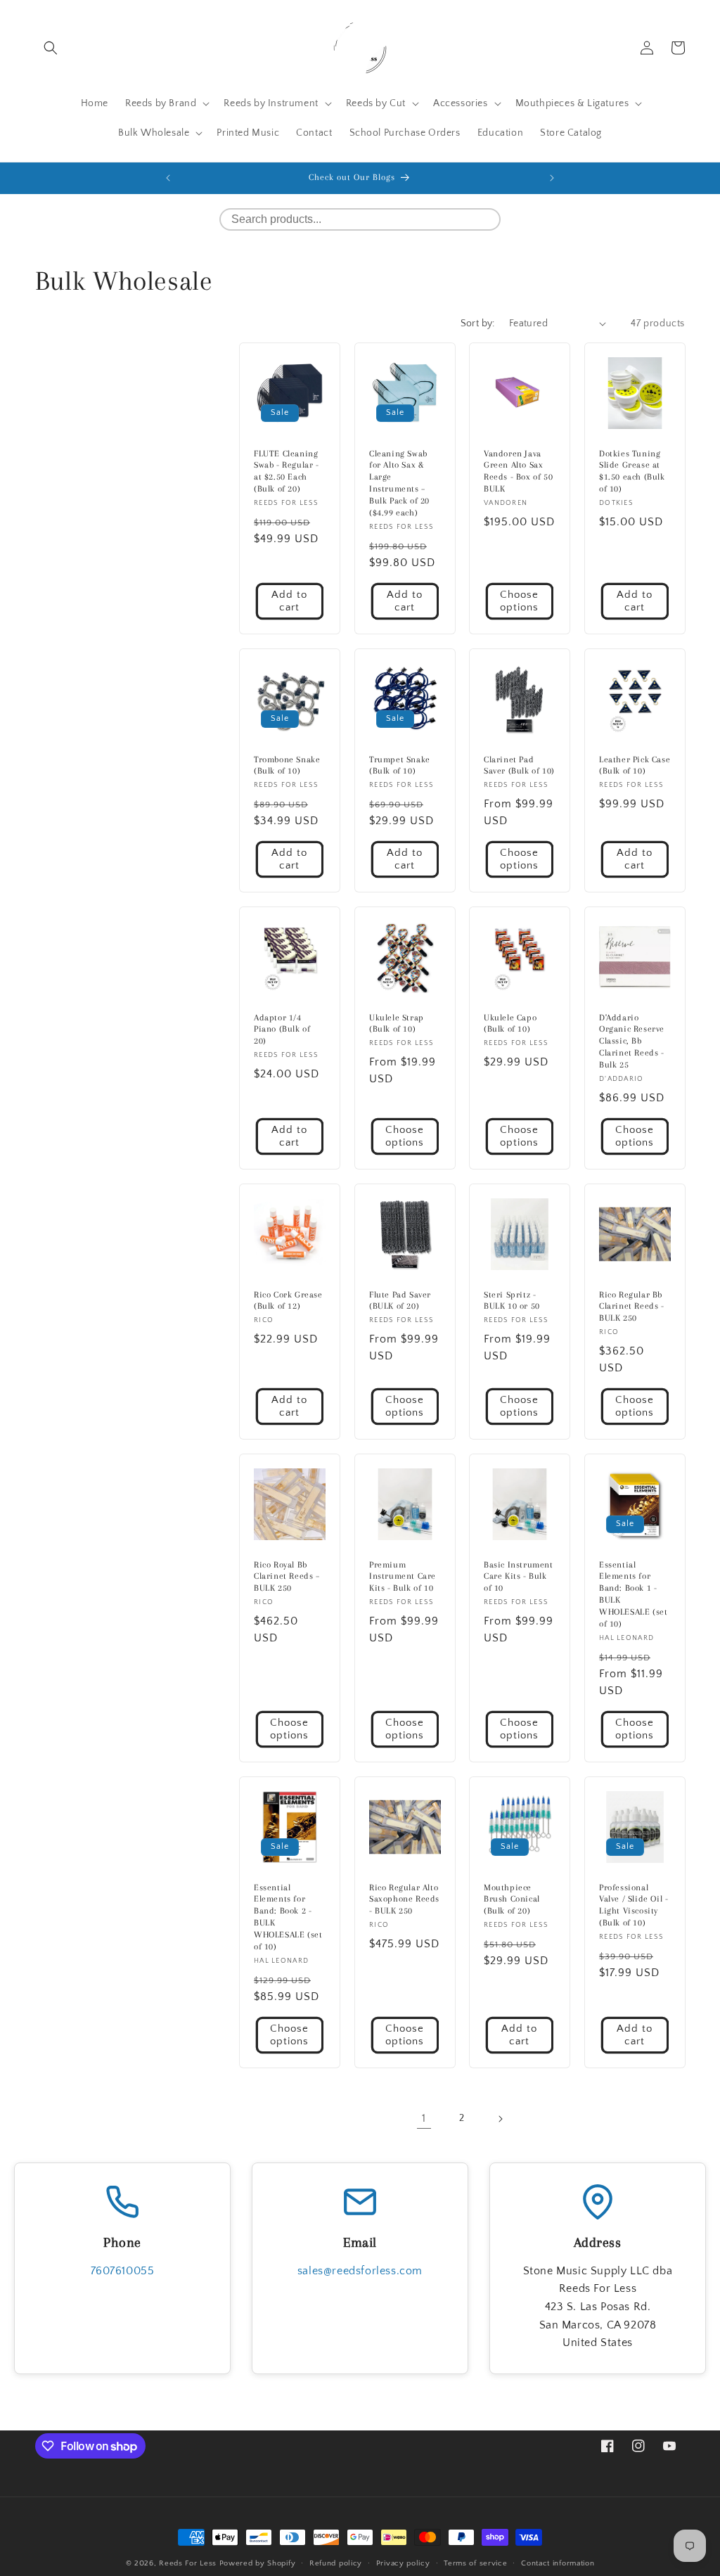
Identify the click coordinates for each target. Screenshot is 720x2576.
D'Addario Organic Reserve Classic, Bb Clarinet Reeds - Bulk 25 (632, 1042)
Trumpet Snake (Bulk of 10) (400, 765)
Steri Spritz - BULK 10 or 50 (512, 1300)
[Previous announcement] (168, 178)
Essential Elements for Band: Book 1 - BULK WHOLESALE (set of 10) (633, 1594)
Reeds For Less (188, 2563)
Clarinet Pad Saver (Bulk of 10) (519, 765)
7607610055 (123, 2271)
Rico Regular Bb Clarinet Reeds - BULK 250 (632, 1306)
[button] (51, 48)
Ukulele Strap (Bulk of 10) (397, 1024)
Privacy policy (403, 2563)
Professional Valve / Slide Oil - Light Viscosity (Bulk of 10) (634, 1905)
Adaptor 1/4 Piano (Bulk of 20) (282, 1030)
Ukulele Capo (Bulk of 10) (510, 1024)
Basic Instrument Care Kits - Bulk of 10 (519, 1577)
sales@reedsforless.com (360, 2271)
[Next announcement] (552, 178)
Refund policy (336, 2563)
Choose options (519, 601)
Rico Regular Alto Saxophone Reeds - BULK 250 (404, 1899)
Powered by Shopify (258, 2563)
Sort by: (478, 323)
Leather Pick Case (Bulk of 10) (635, 765)
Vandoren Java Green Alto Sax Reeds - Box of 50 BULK (518, 471)
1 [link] (424, 2118)
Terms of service (475, 2563)
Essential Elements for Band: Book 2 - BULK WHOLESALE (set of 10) (288, 1916)
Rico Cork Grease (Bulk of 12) (288, 1300)
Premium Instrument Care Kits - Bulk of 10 (403, 1577)
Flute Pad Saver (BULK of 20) (400, 1300)
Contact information (558, 2563)
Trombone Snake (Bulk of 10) (287, 765)
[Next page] (500, 2119)
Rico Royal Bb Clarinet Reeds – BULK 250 (287, 1577)
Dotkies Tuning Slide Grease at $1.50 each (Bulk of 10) (632, 471)
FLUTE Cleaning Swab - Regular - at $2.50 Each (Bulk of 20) (287, 471)
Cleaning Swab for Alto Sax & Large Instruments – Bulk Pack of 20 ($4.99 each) (399, 482)
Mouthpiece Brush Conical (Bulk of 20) (512, 1899)
